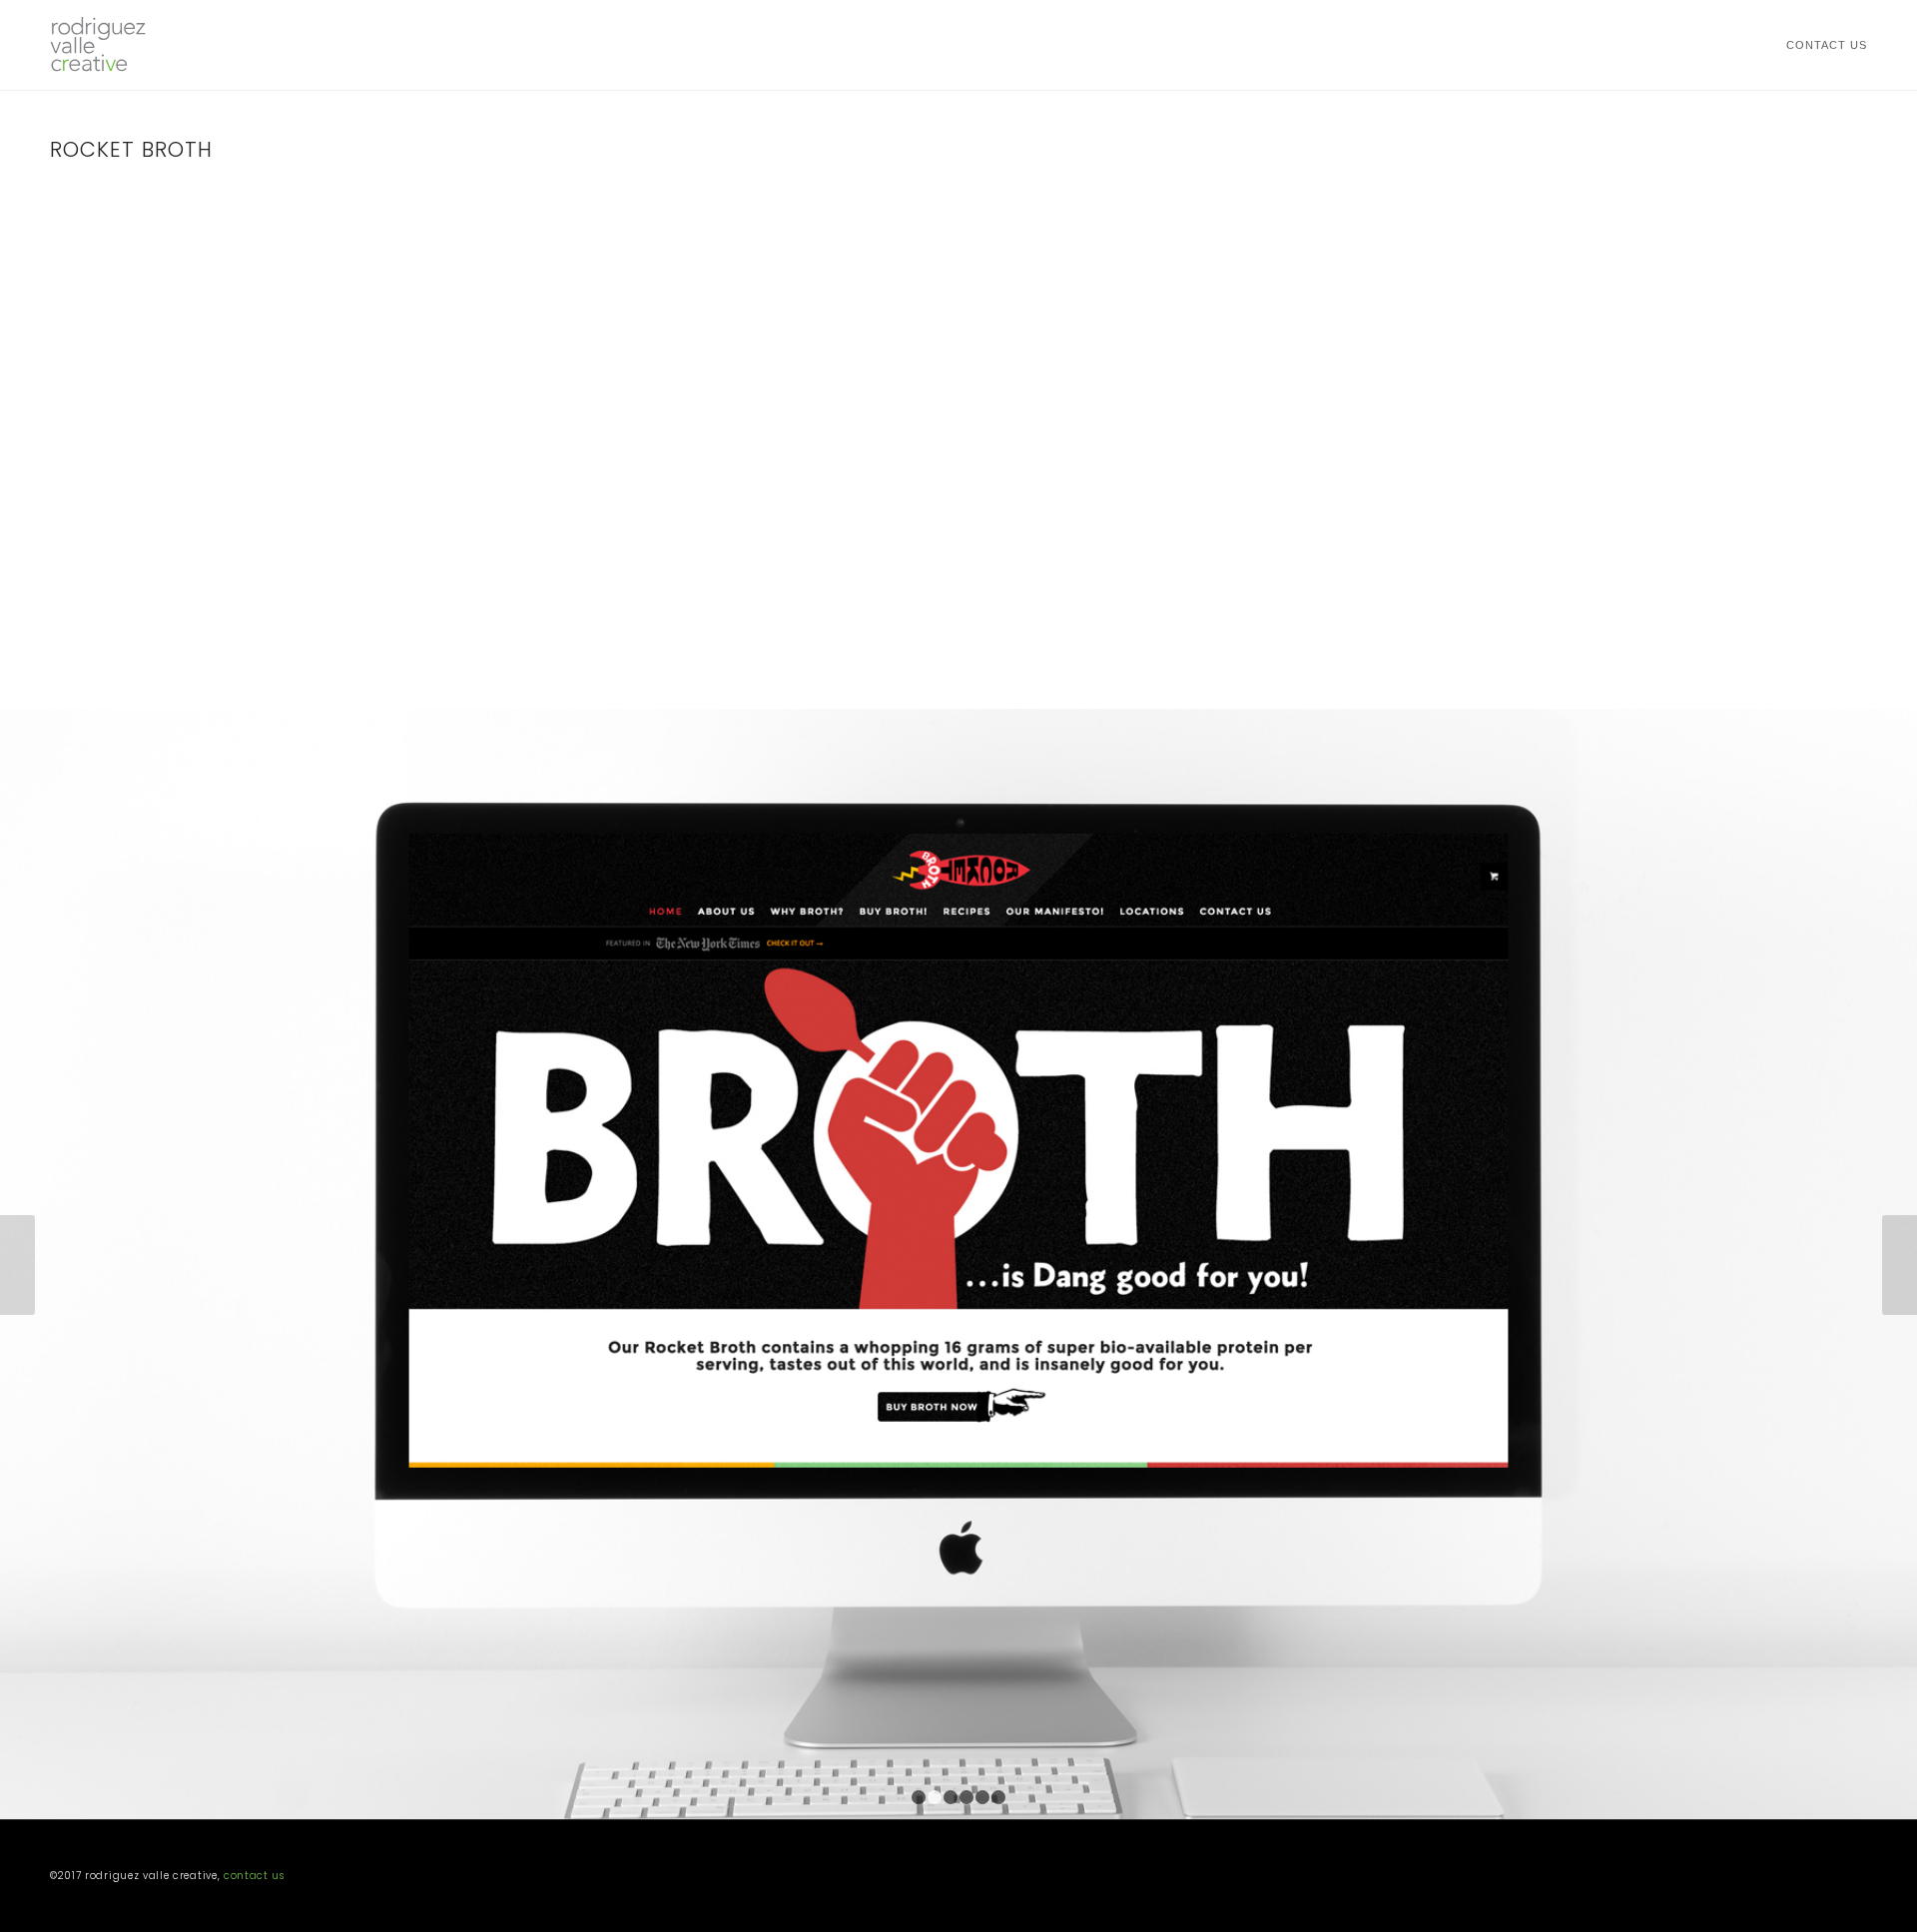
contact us (254, 1876)
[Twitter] (1822, 1879)
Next (1900, 1265)
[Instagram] (1852, 1879)
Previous (17, 1265)
